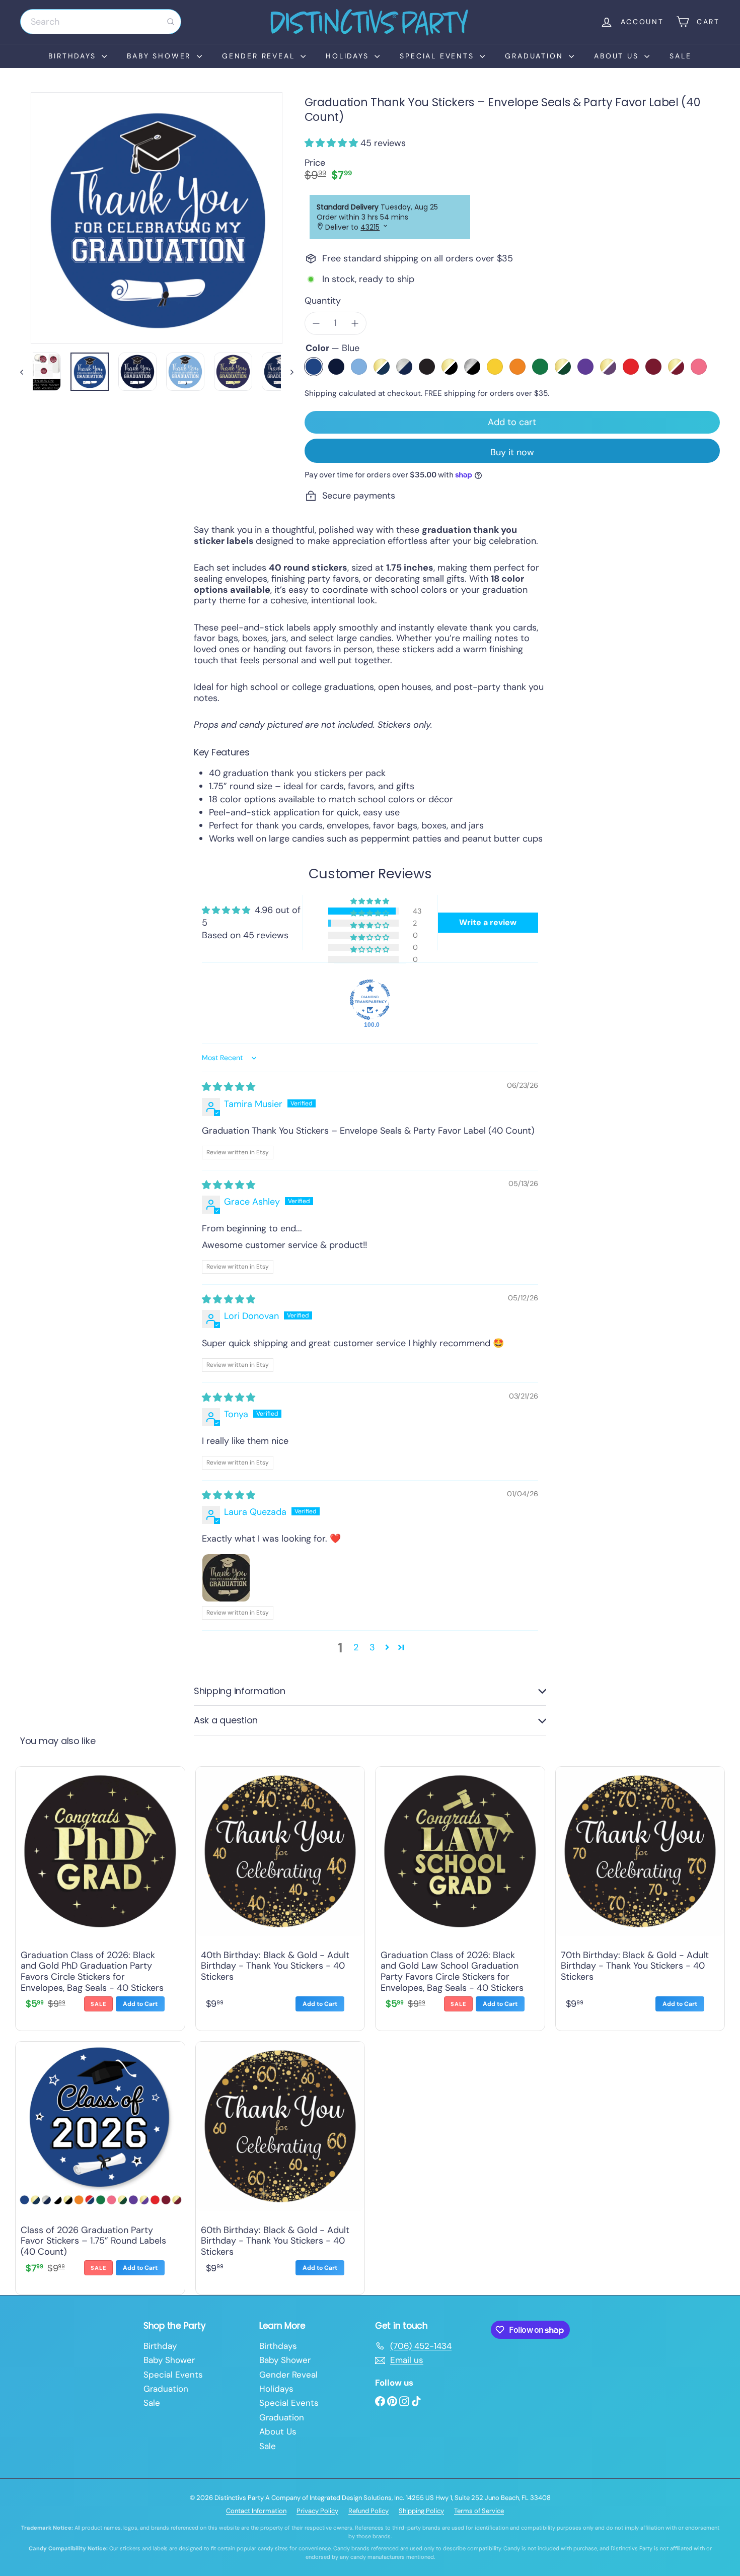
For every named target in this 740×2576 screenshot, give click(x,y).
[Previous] (26, 372)
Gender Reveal (260, 56)
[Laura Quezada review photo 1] (226, 1578)
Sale (680, 56)
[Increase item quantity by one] (355, 323)
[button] (332, 143)
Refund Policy (368, 2511)
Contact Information (256, 2511)
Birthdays (74, 56)
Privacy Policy (317, 2511)
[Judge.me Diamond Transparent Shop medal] (370, 1000)
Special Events (438, 56)
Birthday (160, 2346)
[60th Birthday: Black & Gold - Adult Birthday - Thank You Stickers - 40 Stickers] (280, 2166)
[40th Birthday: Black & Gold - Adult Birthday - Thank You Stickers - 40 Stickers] (280, 1896)
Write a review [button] (488, 922)
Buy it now (512, 452)
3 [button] (372, 1647)
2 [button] (356, 1647)
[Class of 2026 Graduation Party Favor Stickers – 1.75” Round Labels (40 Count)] (100, 2166)
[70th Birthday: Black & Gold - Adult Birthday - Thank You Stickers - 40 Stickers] (640, 1896)
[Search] (171, 22)
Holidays (349, 56)
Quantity (323, 301)
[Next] (287, 372)
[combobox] (101, 22)
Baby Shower (161, 56)
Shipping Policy (421, 2511)
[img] (229, 1087)
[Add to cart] (140, 2004)
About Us (618, 56)
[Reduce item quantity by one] (316, 323)
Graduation (536, 56)
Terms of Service (479, 2511)
